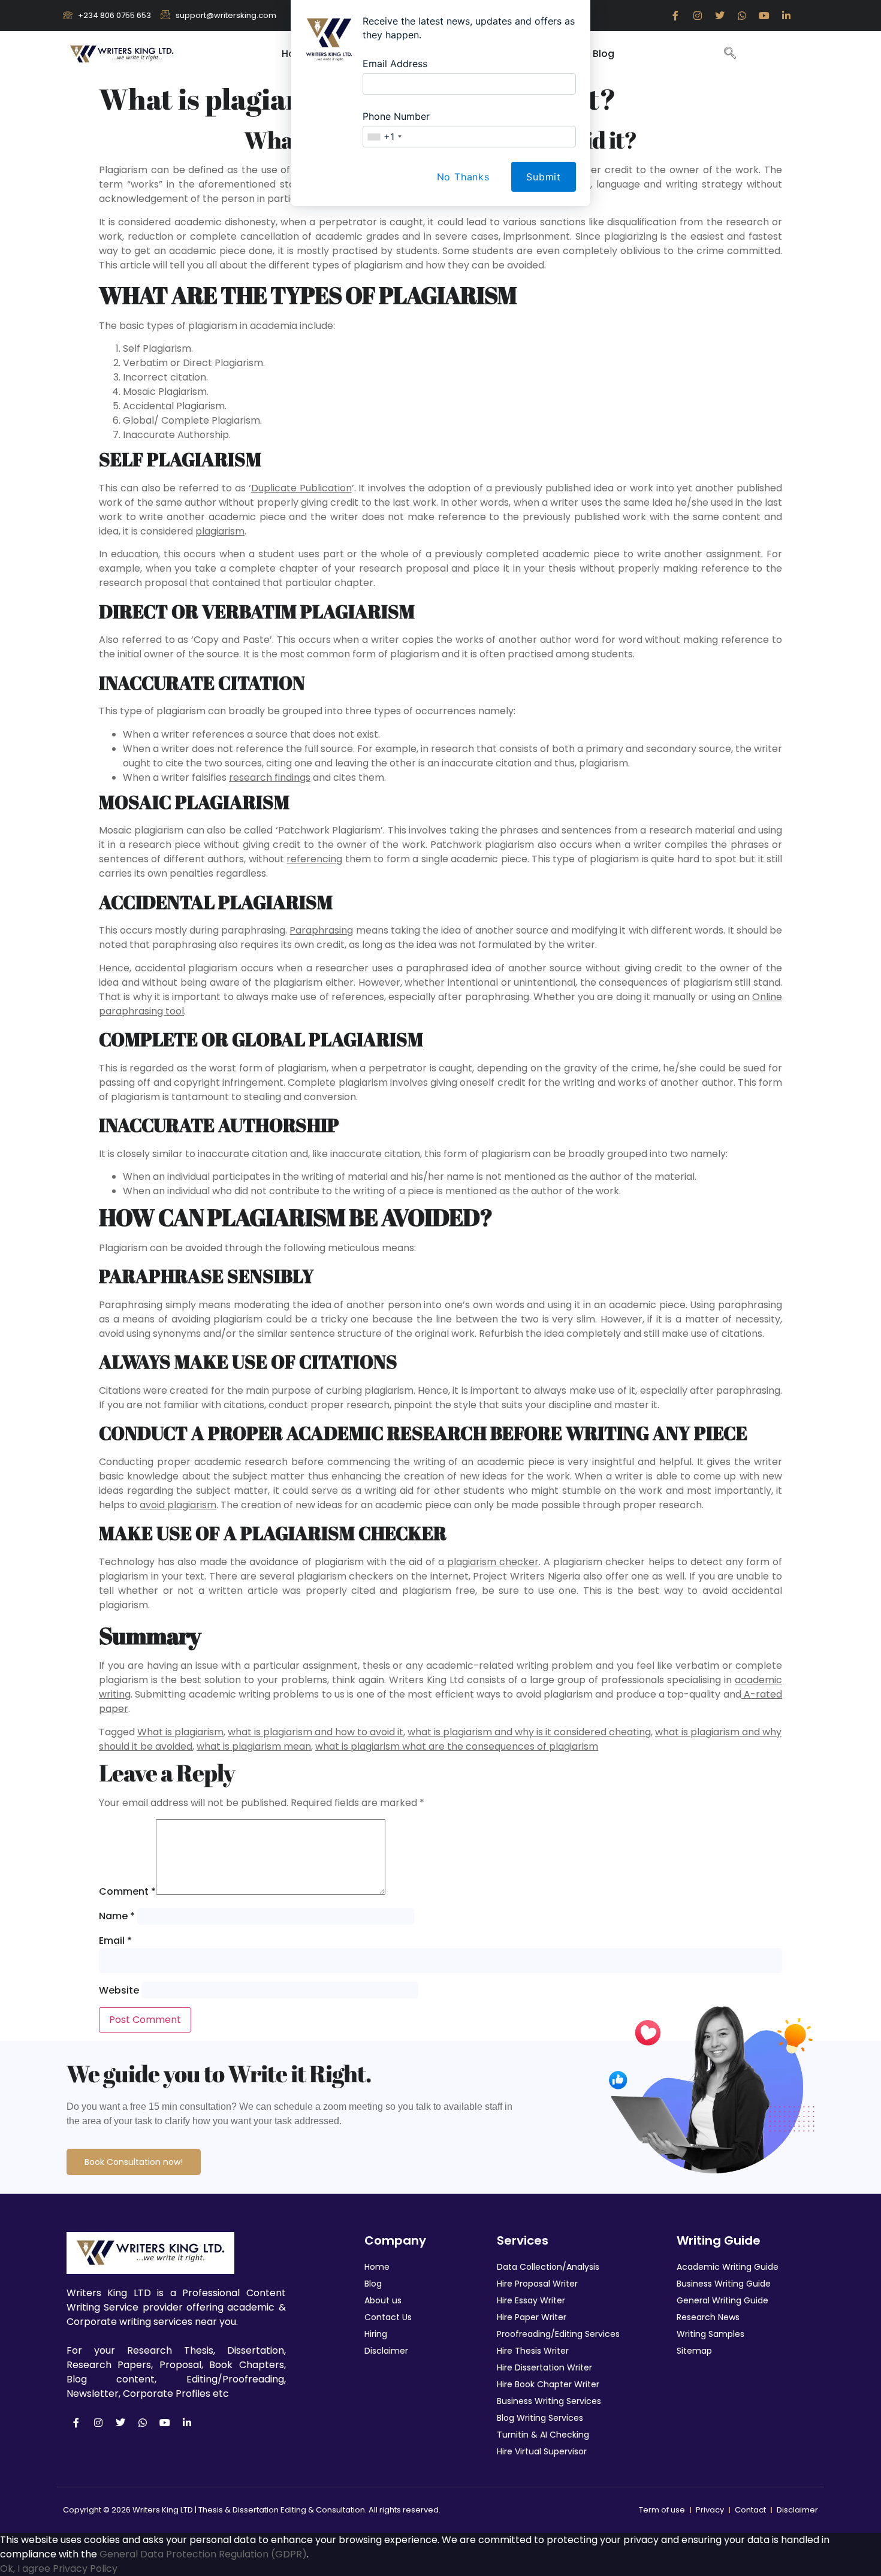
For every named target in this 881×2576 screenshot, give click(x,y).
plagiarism (220, 531)
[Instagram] (98, 2423)
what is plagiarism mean (254, 1746)
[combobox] (384, 137)
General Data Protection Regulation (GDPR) (203, 2554)
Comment (127, 1891)
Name (117, 1916)
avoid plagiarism (178, 1505)
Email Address (395, 64)
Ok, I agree (25, 2569)
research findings (270, 777)
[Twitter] (120, 2423)
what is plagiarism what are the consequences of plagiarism (457, 1746)
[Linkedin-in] (187, 2423)
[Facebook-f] (76, 2423)
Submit (544, 177)
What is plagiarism (180, 1732)
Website (119, 1990)
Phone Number (396, 116)
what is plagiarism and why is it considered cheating (529, 1732)
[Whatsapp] (143, 2423)
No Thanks (463, 177)
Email (115, 1941)
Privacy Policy (85, 2569)
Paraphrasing (321, 930)
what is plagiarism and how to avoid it (316, 1732)
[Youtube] (165, 2423)
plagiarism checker (493, 1562)
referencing (314, 859)
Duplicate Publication (301, 488)
